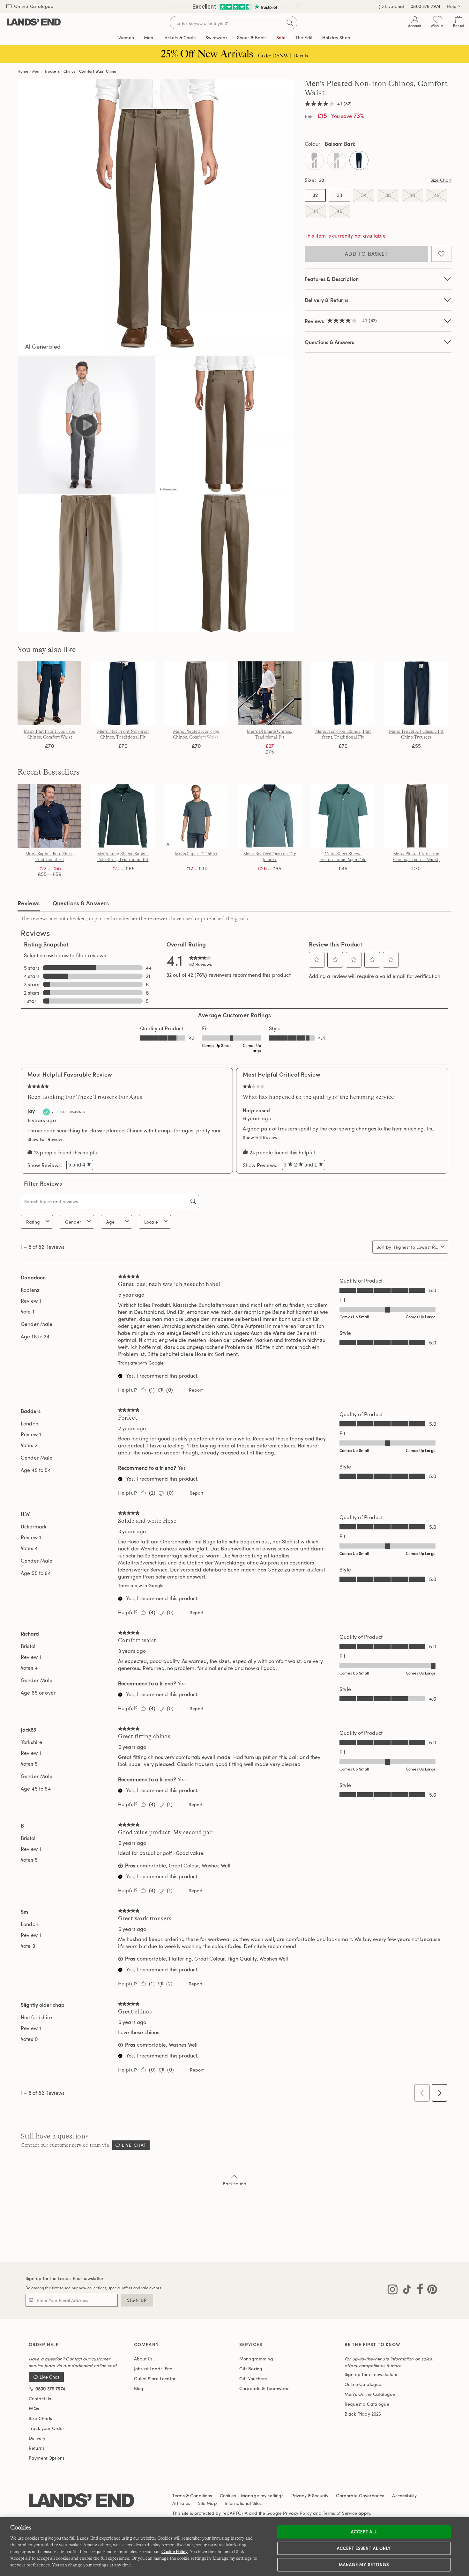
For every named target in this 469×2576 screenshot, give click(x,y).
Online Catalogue (33, 6)
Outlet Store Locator (155, 2378)
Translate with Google (141, 1363)
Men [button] (149, 37)
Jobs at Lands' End (153, 2369)
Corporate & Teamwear (264, 2388)
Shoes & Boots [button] (252, 37)
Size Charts (41, 2418)
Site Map (208, 2503)
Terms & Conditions (192, 2495)
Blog (139, 2388)
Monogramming (256, 2359)
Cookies (228, 2495)
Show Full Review (46, 1139)
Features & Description (332, 279)
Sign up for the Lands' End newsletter (64, 2278)
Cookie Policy (175, 2551)
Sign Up (137, 2300)
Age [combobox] (110, 1222)
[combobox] (416, 1247)
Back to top (235, 2184)
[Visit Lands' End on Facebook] (418, 2291)
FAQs (34, 2408)
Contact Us (40, 2399)
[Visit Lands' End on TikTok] (405, 2291)
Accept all (364, 2532)
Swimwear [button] (216, 37)
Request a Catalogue (367, 2404)
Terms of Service (340, 2513)
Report (196, 1390)
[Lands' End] (34, 22)
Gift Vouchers (253, 2378)
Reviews (29, 903)
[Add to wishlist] (441, 254)
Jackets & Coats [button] (179, 37)
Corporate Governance (360, 2495)
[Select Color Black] (314, 160)
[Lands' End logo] (81, 2501)
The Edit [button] (304, 37)
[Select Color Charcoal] (337, 160)
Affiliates (181, 2503)
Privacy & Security (310, 2495)
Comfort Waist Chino (98, 71)
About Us (143, 2359)
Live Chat (134, 2145)
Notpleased (256, 1110)
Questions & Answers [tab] (81, 903)
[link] (201, 960)
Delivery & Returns (327, 300)
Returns (37, 2448)
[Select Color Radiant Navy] (359, 160)
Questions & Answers (329, 342)
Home (23, 71)
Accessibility (404, 2495)
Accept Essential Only (364, 2548)
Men (36, 71)
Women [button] (126, 37)
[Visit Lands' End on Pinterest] (430, 2291)
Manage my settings (364, 2565)
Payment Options (47, 2458)
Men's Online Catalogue (370, 2394)
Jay (31, 1111)
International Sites (243, 2503)
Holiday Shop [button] (336, 37)
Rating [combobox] (33, 1222)
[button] (317, 960)
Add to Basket (367, 254)
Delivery (37, 2438)
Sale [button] (281, 37)
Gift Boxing (251, 2369)
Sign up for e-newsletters (371, 2374)
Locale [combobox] (151, 1222)
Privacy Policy (297, 2513)
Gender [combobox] (73, 1222)
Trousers (52, 71)
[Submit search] (290, 23)
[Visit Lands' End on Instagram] (393, 2291)
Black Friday (363, 2414)
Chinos (70, 71)
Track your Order (46, 2428)
